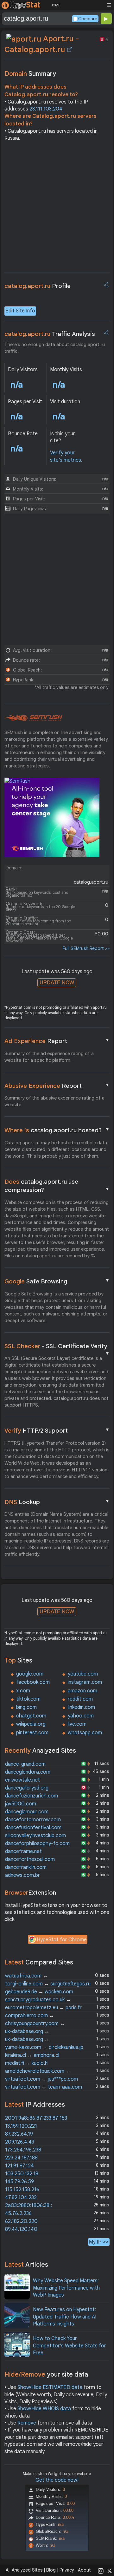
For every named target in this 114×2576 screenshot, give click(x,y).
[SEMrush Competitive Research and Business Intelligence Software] (33, 718)
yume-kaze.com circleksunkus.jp (44, 2047)
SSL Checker (57, 1347)
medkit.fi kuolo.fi (26, 2063)
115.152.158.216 (22, 2190)
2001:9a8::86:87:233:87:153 (36, 2118)
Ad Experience (57, 1041)
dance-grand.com (25, 1764)
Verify (57, 1430)
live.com (77, 1724)
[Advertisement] (57, 209)
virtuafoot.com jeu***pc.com (41, 2079)
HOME (55, 5)
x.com (23, 1691)
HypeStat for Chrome (62, 1940)
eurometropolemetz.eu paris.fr (43, 2008)
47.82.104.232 (21, 2198)
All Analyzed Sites (24, 2570)
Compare (88, 19)
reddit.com (80, 1699)
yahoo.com (81, 1716)
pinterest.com (32, 1733)
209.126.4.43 (20, 2142)
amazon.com (82, 1691)
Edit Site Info (20, 311)
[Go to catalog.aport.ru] (70, 50)
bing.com (26, 1707)
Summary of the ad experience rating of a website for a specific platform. (49, 1057)
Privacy (67, 2570)
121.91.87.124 (19, 2166)
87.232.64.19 (19, 2134)
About (84, 2570)
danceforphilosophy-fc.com (37, 1843)
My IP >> (99, 2242)
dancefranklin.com (26, 1867)
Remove (27, 2423)
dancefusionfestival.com (33, 1828)
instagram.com (85, 1682)
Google (57, 1281)
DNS (57, 1502)
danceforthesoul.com (30, 1859)
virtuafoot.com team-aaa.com (44, 2087)
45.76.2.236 (18, 2213)
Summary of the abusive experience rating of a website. (54, 1101)
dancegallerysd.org (27, 1788)
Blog (51, 2570)
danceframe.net (23, 1851)
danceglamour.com (27, 1812)
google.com (30, 1674)
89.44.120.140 (21, 2229)
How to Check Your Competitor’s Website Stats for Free (70, 2346)
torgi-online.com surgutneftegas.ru (48, 1984)
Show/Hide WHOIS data (44, 2409)
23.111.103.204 (46, 109)
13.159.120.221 (21, 2126)
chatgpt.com (31, 1716)
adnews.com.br (22, 1875)
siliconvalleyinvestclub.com (35, 1836)
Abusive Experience (57, 1086)
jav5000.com (21, 1804)
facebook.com (33, 1682)
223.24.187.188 (21, 2158)
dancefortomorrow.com (33, 1820)
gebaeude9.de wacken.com (39, 1992)
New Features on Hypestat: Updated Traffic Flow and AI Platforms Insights (65, 2317)
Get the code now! (57, 2480)
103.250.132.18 (22, 2174)
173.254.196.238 (23, 2150)
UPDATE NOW (57, 983)
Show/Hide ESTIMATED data (50, 2387)
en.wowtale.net (22, 1780)
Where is (57, 1130)
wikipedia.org (31, 1724)
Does (57, 1186)
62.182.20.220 (21, 2221)
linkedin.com (81, 1707)
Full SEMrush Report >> (86, 948)
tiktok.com (28, 1699)
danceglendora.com (28, 1772)
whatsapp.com (85, 1733)
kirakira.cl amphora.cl (32, 2055)
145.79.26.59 (19, 2182)
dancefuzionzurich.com (32, 1796)
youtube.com (83, 1674)
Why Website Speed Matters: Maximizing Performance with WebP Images (66, 2288)
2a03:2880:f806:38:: (28, 2205)
